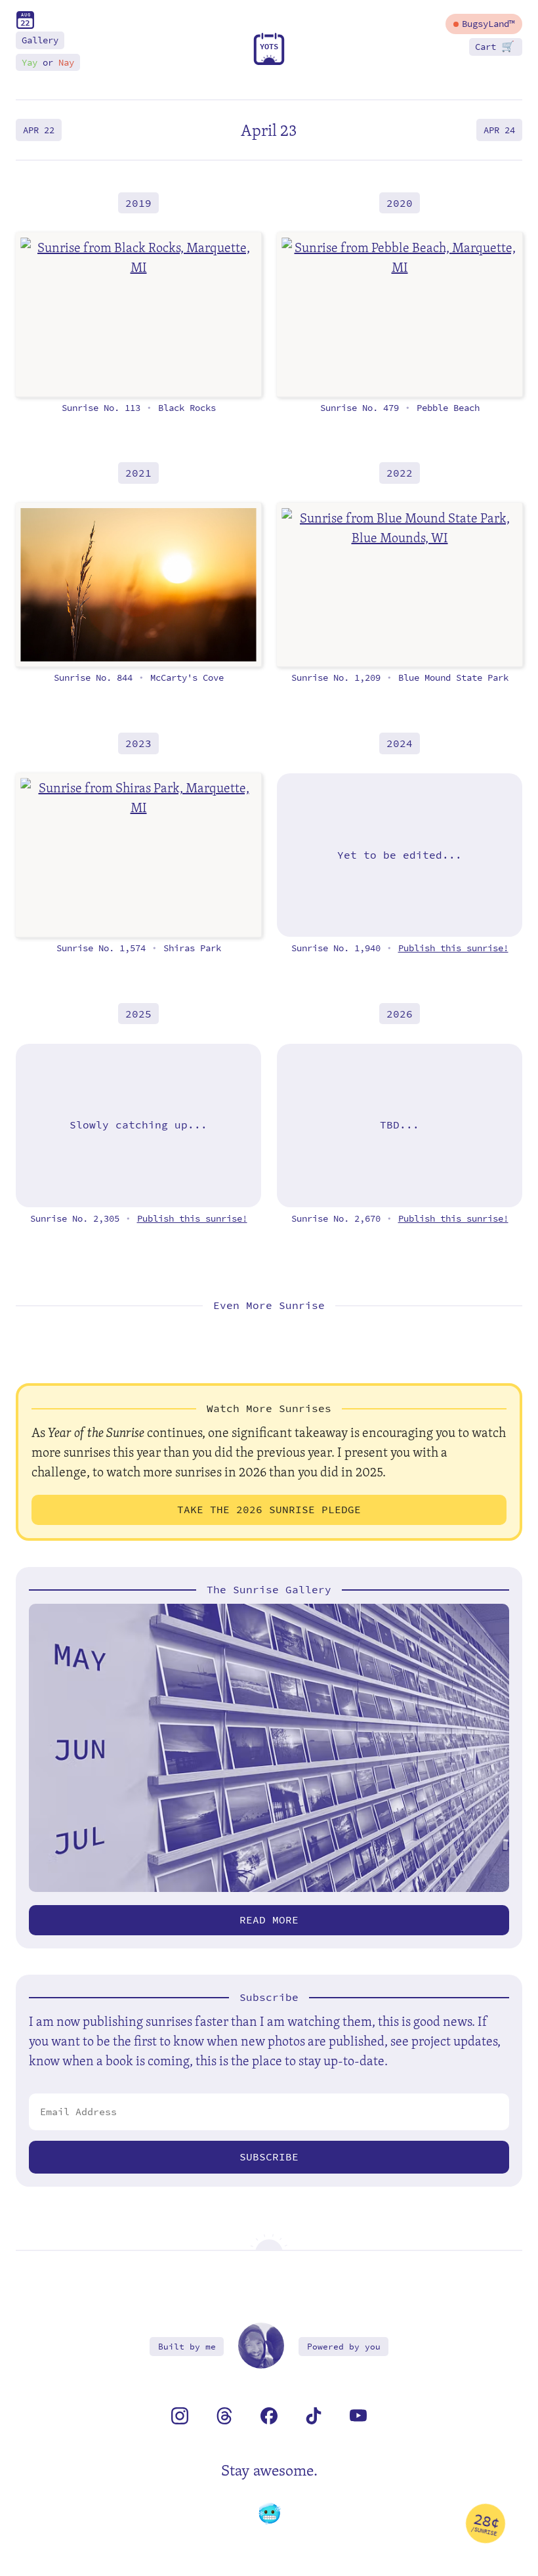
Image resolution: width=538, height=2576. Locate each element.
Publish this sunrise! (453, 948)
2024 (400, 743)
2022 (400, 473)
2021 (138, 473)
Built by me (187, 2347)
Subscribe (269, 2157)
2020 (400, 203)
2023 (138, 743)
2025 (138, 1014)
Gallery (40, 40)
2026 (400, 1014)
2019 (138, 203)
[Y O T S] (269, 62)
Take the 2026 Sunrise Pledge (269, 1510)
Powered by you (344, 2347)
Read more (269, 1920)
